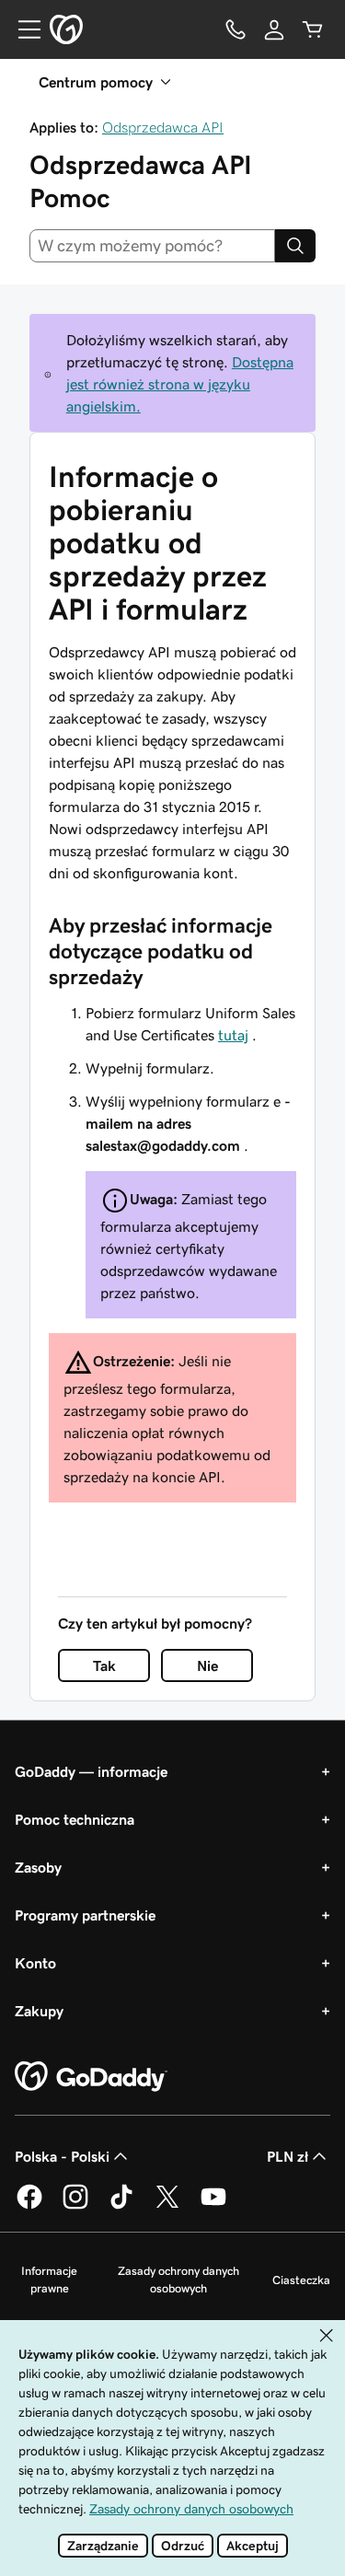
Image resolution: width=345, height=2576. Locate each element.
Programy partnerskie (85, 1915)
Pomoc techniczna (75, 1819)
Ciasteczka (301, 2280)
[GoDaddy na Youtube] (213, 2206)
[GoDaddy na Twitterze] (167, 2206)
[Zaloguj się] (274, 29)
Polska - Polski (62, 2156)
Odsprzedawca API (163, 127)
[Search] (295, 246)
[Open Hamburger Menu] (22, 29)
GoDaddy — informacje (91, 1771)
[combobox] (152, 246)
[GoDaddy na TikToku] (121, 2206)
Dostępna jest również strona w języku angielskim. (180, 384)
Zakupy (39, 2011)
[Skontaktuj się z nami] (236, 29)
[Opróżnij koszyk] (313, 29)
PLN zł (287, 2156)
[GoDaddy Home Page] (91, 2077)
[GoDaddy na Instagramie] (75, 2206)
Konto (35, 1963)
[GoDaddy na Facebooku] (29, 2206)
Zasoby (38, 1867)
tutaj (233, 1035)
